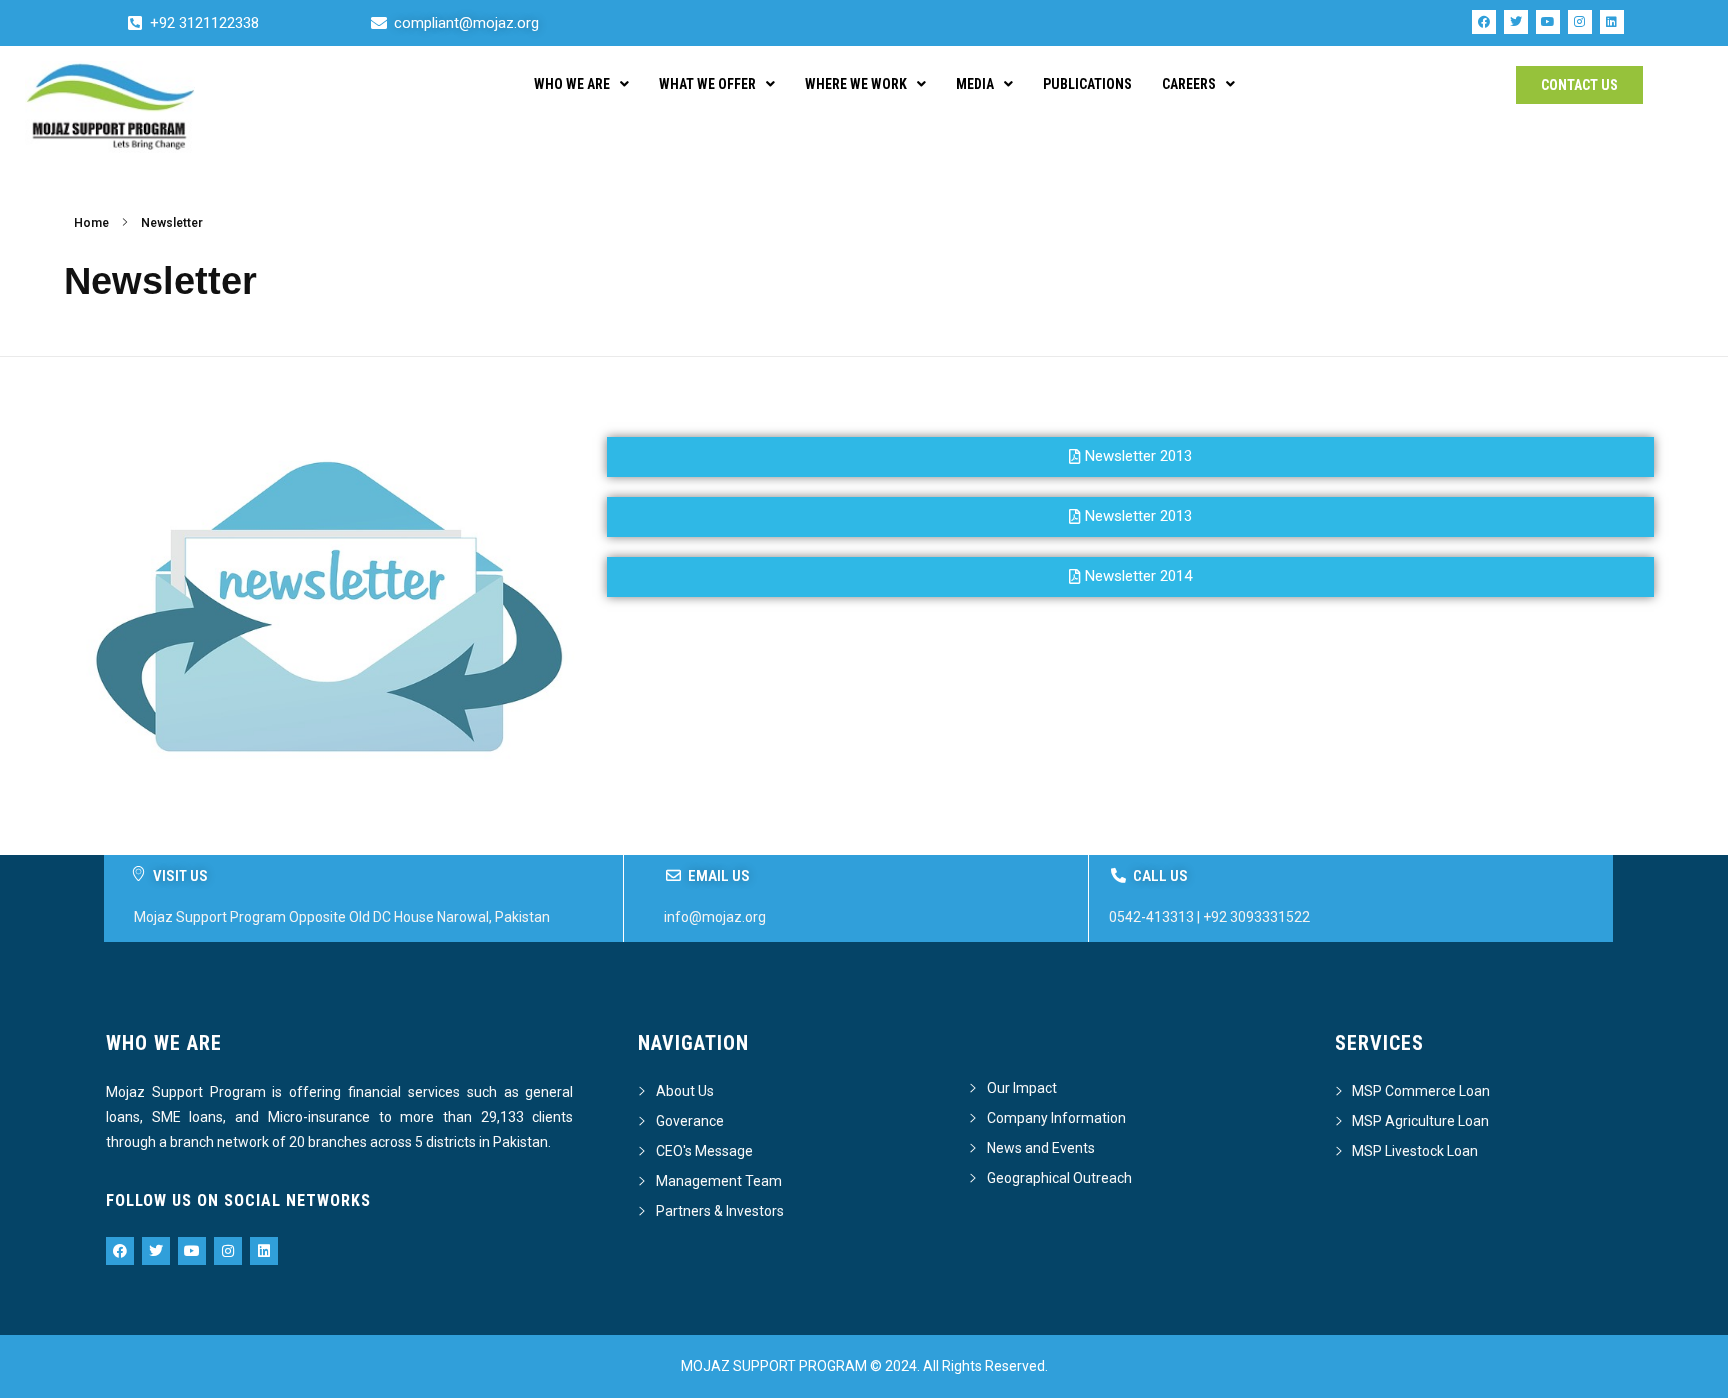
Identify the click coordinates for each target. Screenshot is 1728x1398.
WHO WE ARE (572, 84)
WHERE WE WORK (856, 84)
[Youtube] (1548, 22)
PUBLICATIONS (1087, 84)
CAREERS (1189, 84)
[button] (1130, 577)
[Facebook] (1484, 22)
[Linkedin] (1612, 22)
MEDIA (975, 84)
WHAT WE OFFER (707, 84)
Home (91, 223)
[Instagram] (1580, 22)
